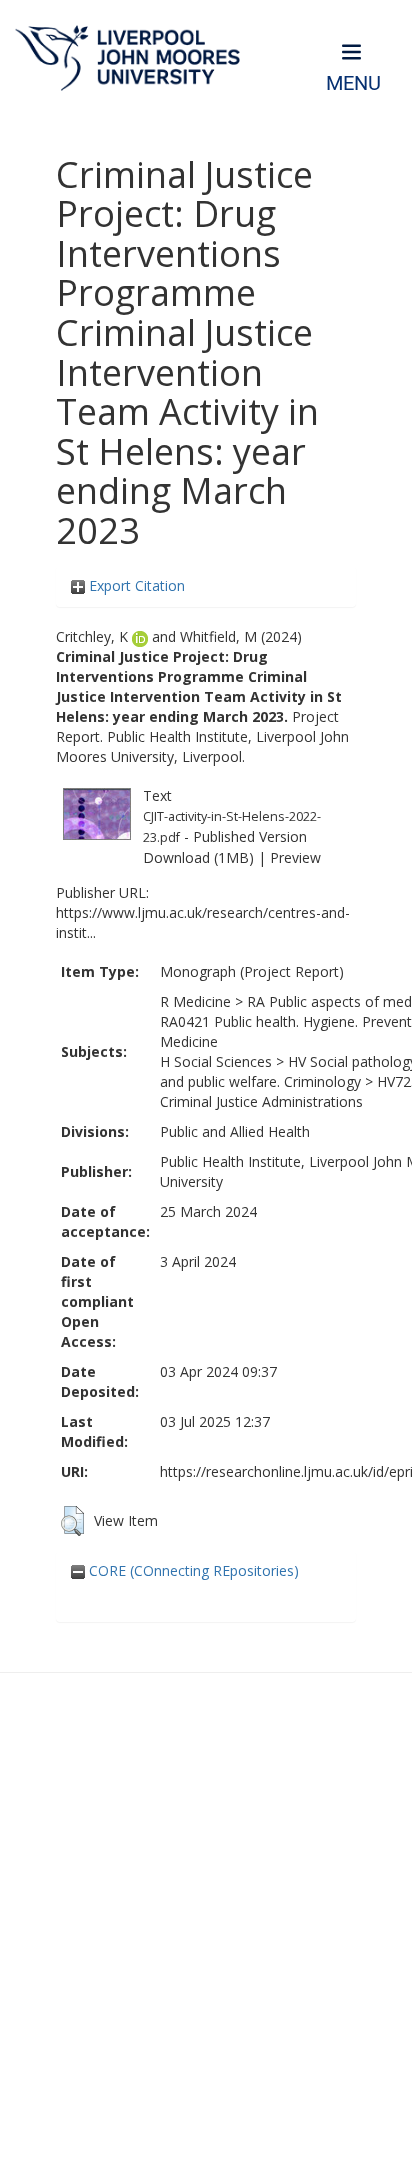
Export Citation (135, 585)
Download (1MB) (198, 857)
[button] (72, 1521)
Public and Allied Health (235, 1131)
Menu (353, 83)
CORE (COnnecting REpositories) (192, 1570)
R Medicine (195, 1001)
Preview (295, 857)
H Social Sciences (216, 1061)
